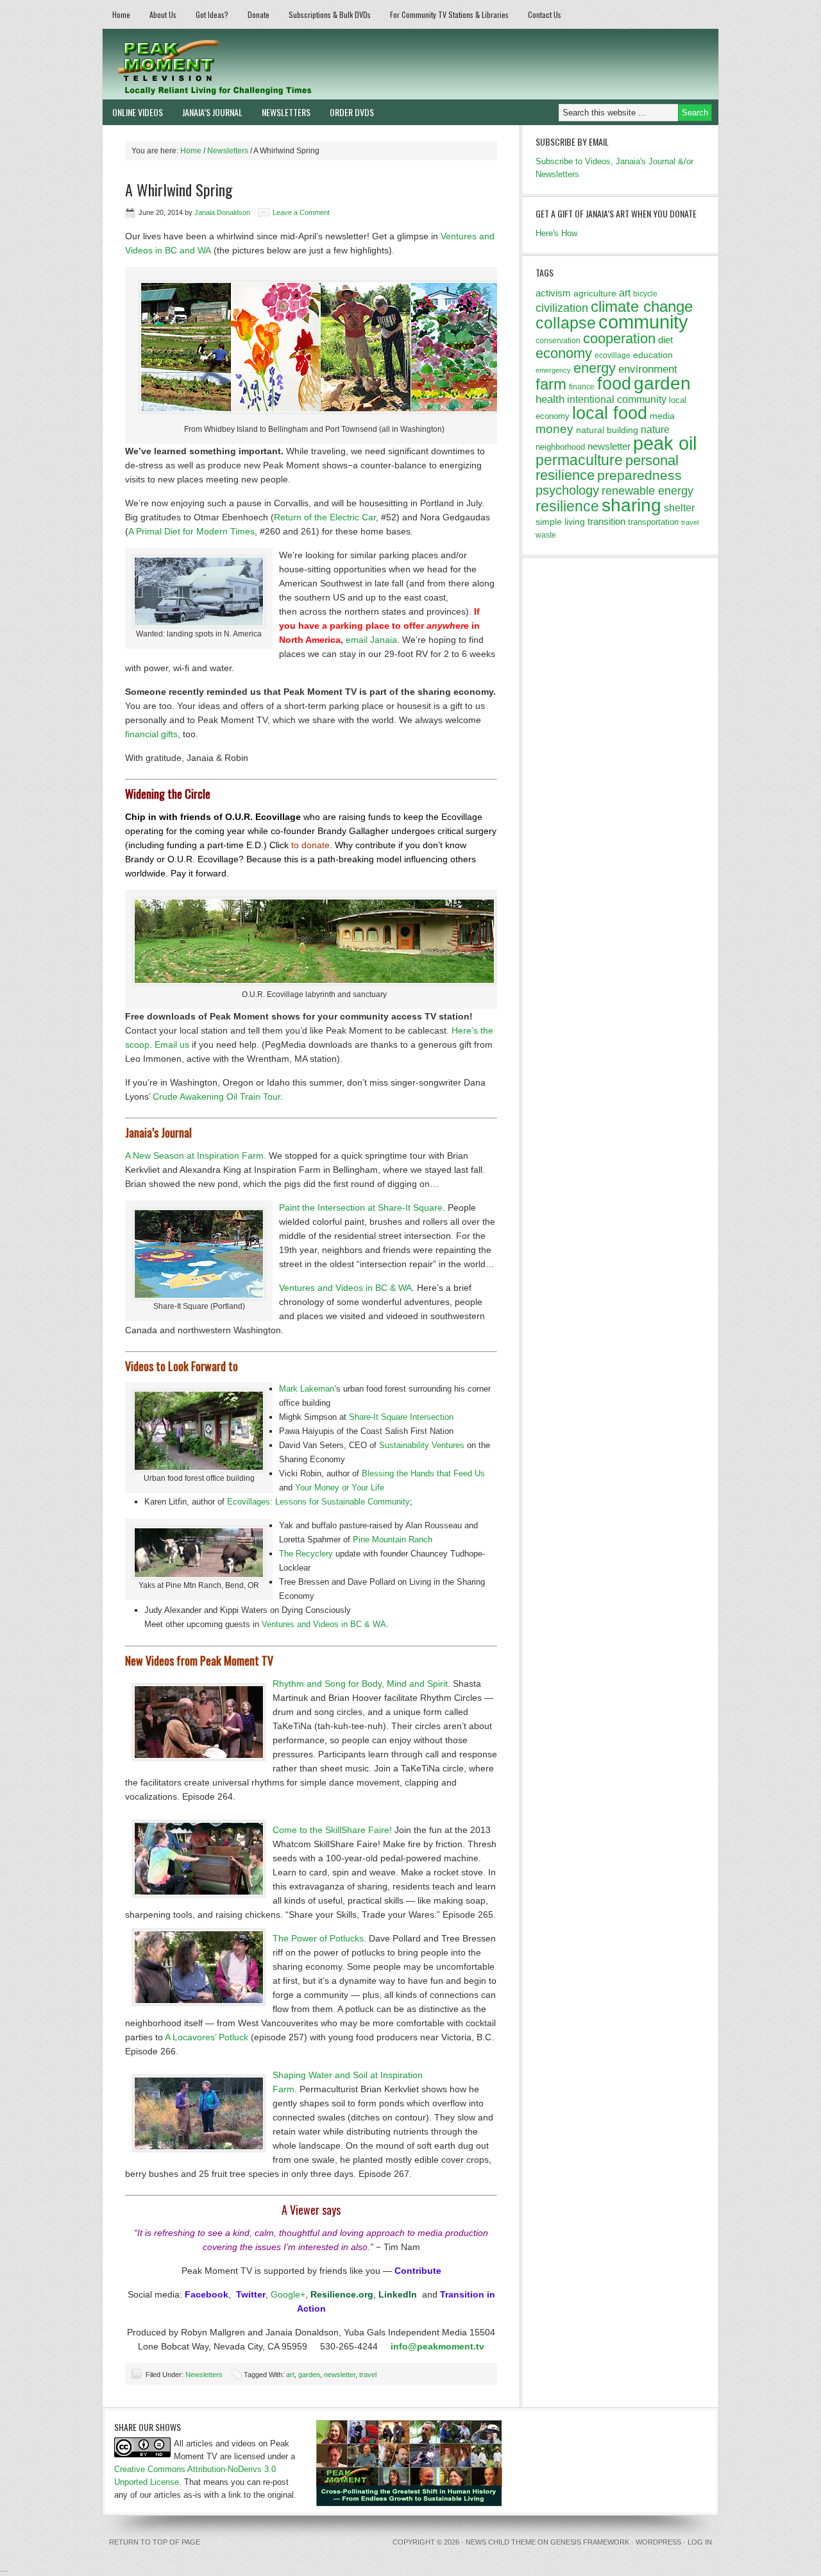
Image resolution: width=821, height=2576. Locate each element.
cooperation (619, 338)
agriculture (595, 293)
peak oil (665, 443)
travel (368, 2375)
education (653, 355)
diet (665, 340)
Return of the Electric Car (325, 517)
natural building (607, 430)
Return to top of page (155, 2542)
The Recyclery (306, 1554)
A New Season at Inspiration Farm (194, 1156)
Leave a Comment (301, 212)
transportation (653, 522)
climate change (642, 306)
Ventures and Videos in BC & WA (345, 1288)
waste (546, 535)
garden (309, 2375)
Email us (172, 1045)
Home (121, 14)
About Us (163, 14)
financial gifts (151, 734)
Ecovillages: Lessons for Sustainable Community (318, 1502)
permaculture (579, 460)
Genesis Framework (590, 2542)
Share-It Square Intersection (401, 1417)
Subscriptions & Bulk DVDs (330, 14)
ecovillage (613, 355)
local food (610, 413)
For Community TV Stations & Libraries (449, 14)
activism (553, 293)
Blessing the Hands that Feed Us (423, 1473)
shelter (679, 508)
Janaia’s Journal (212, 112)
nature (655, 430)
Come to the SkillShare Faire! (332, 1830)
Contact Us (545, 14)
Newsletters (286, 112)
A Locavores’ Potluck (207, 2037)
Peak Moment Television (252, 64)
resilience (567, 506)
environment (648, 369)
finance (582, 387)
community (643, 322)
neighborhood (560, 447)
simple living (560, 522)
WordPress (658, 2542)
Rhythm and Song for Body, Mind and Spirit (360, 1684)
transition (606, 521)
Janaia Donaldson (222, 212)
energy (595, 368)
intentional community (617, 399)
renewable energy (647, 491)
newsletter (340, 2375)
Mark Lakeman (307, 1389)
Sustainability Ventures (422, 1445)
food (614, 383)
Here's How (556, 233)
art (290, 2375)
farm (551, 384)
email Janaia (371, 640)
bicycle (645, 294)
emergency (553, 370)
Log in (700, 2542)
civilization (562, 308)
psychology (567, 490)
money (554, 429)
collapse (566, 323)
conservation (558, 341)
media (662, 416)
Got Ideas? (212, 14)
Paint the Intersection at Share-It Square (361, 1207)
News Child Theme (501, 2542)
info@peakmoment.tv (437, 2346)
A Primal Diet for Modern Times (191, 531)
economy (564, 353)
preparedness (639, 475)
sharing (631, 505)
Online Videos (138, 112)
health (550, 399)
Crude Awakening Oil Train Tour (216, 1096)
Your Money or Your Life (340, 1488)
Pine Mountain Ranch (393, 1540)
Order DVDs (352, 112)
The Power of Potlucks (318, 1938)
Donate (258, 14)
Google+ (288, 2294)
